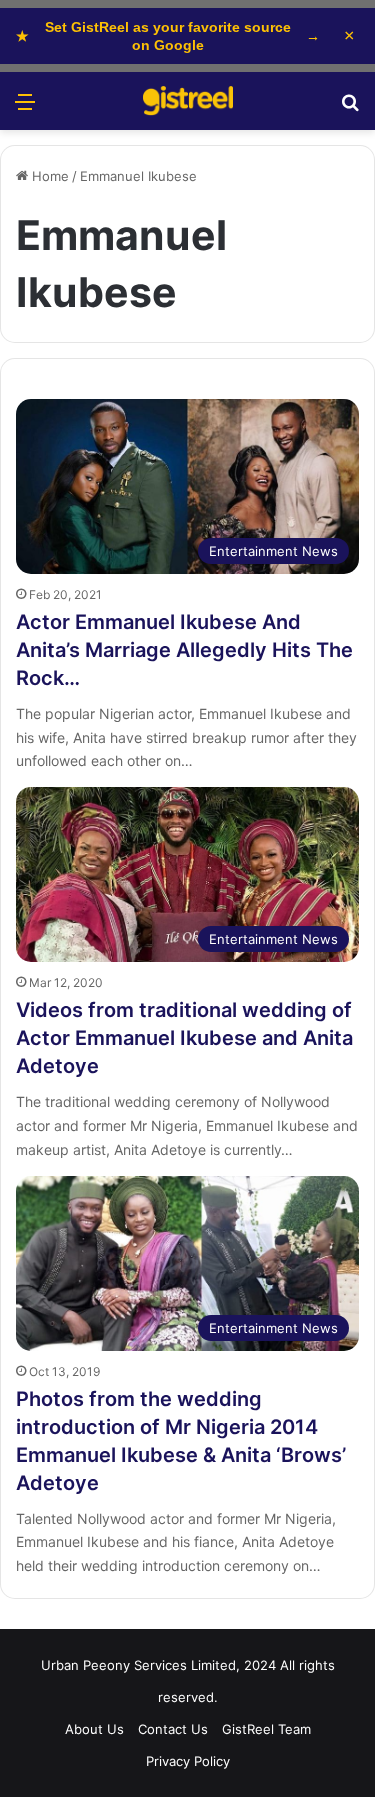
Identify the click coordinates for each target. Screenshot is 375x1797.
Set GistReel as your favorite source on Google (168, 36)
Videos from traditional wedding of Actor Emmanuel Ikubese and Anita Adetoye (184, 1038)
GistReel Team (266, 1729)
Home (48, 176)
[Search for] (350, 108)
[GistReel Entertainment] (188, 101)
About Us (94, 1729)
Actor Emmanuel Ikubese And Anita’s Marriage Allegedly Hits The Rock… (184, 650)
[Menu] (25, 108)
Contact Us (173, 1729)
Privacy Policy (188, 1761)
